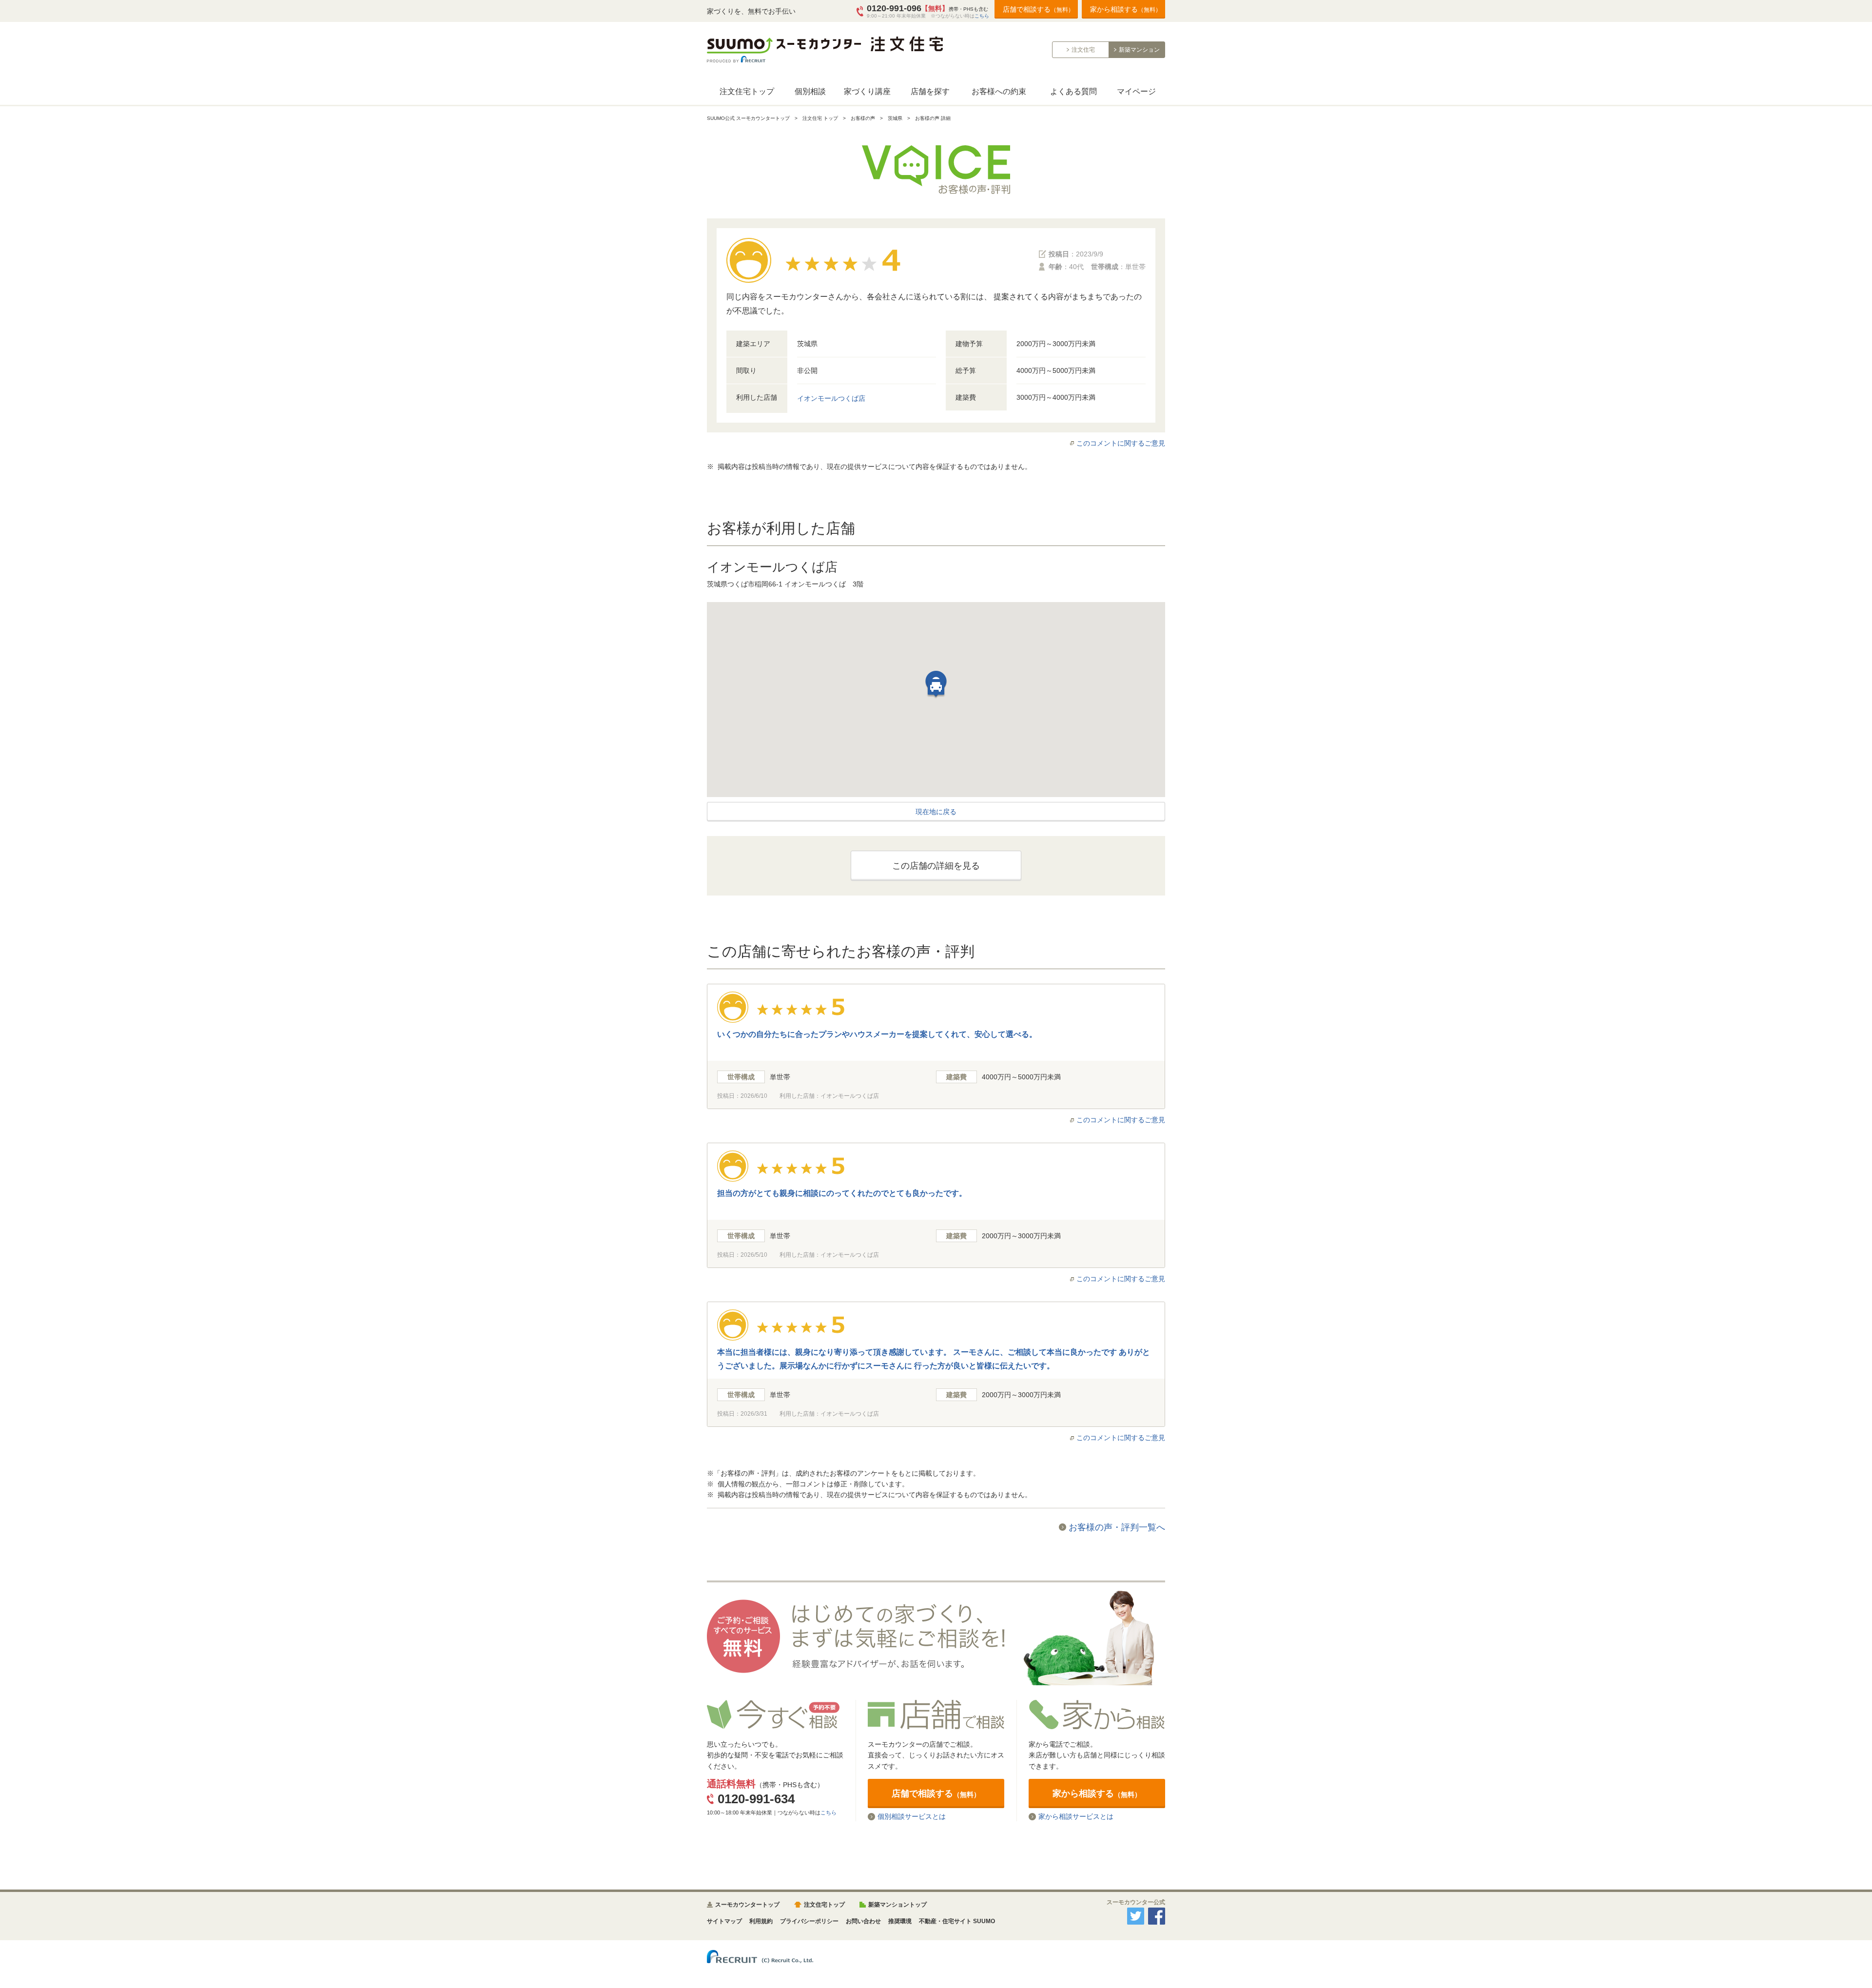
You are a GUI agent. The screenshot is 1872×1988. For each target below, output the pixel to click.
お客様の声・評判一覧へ (1117, 1527)
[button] (936, 689)
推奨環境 (900, 1921)
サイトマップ (724, 1921)
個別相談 (810, 91)
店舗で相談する (1038, 9)
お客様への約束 (999, 91)
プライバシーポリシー (809, 1921)
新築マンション (1139, 50)
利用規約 (761, 1921)
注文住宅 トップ (820, 118)
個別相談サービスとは (912, 1817)
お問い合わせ (863, 1921)
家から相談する (1126, 9)
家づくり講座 (867, 91)
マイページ (1136, 91)
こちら (982, 16)
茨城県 (895, 118)
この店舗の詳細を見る (936, 866)
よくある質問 (1073, 91)
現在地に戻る (936, 812)
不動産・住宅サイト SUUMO (957, 1921)
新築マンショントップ (897, 1905)
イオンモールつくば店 (831, 398)
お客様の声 (863, 118)
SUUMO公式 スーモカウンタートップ (748, 118)
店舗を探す (930, 91)
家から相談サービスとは (1076, 1817)
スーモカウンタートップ (747, 1905)
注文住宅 (1083, 50)
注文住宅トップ (747, 91)
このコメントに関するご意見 (1121, 443)
